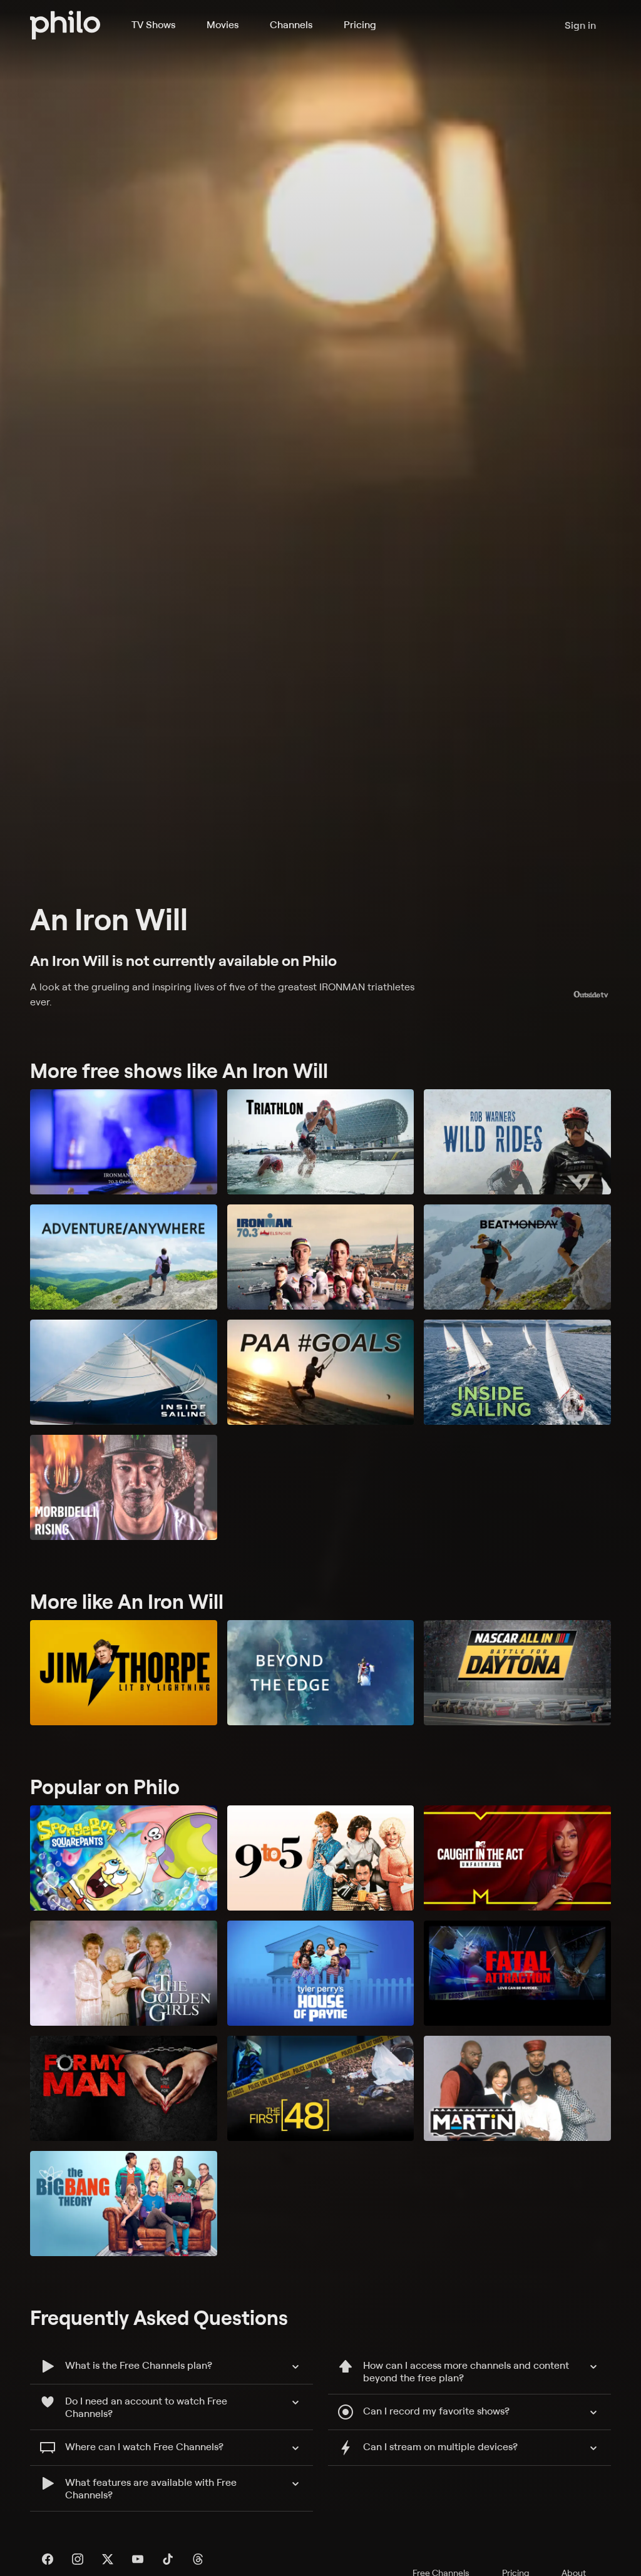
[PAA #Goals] (321, 1372)
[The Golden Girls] (124, 1973)
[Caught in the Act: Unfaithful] (517, 1858)
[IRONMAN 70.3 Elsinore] (321, 1257)
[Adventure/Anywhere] (124, 1257)
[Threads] (198, 2559)
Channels (291, 24)
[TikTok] (168, 2559)
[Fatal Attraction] (517, 1973)
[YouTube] (138, 2559)
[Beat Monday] (517, 1257)
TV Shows (153, 24)
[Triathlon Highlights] (321, 1142)
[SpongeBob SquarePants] (124, 1858)
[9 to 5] (321, 1858)
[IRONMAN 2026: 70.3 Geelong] (124, 1142)
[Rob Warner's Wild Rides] (517, 1142)
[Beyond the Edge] (321, 1673)
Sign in (580, 25)
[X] (108, 2559)
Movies (223, 24)
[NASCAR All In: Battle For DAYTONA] (517, 1673)
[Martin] (517, 2088)
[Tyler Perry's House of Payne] (321, 1973)
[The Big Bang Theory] (124, 2204)
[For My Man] (124, 2088)
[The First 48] (321, 2088)
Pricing (360, 24)
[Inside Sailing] (124, 1372)
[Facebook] (48, 2559)
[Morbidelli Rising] (124, 1487)
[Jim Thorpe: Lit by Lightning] (124, 1673)
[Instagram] (78, 2559)
